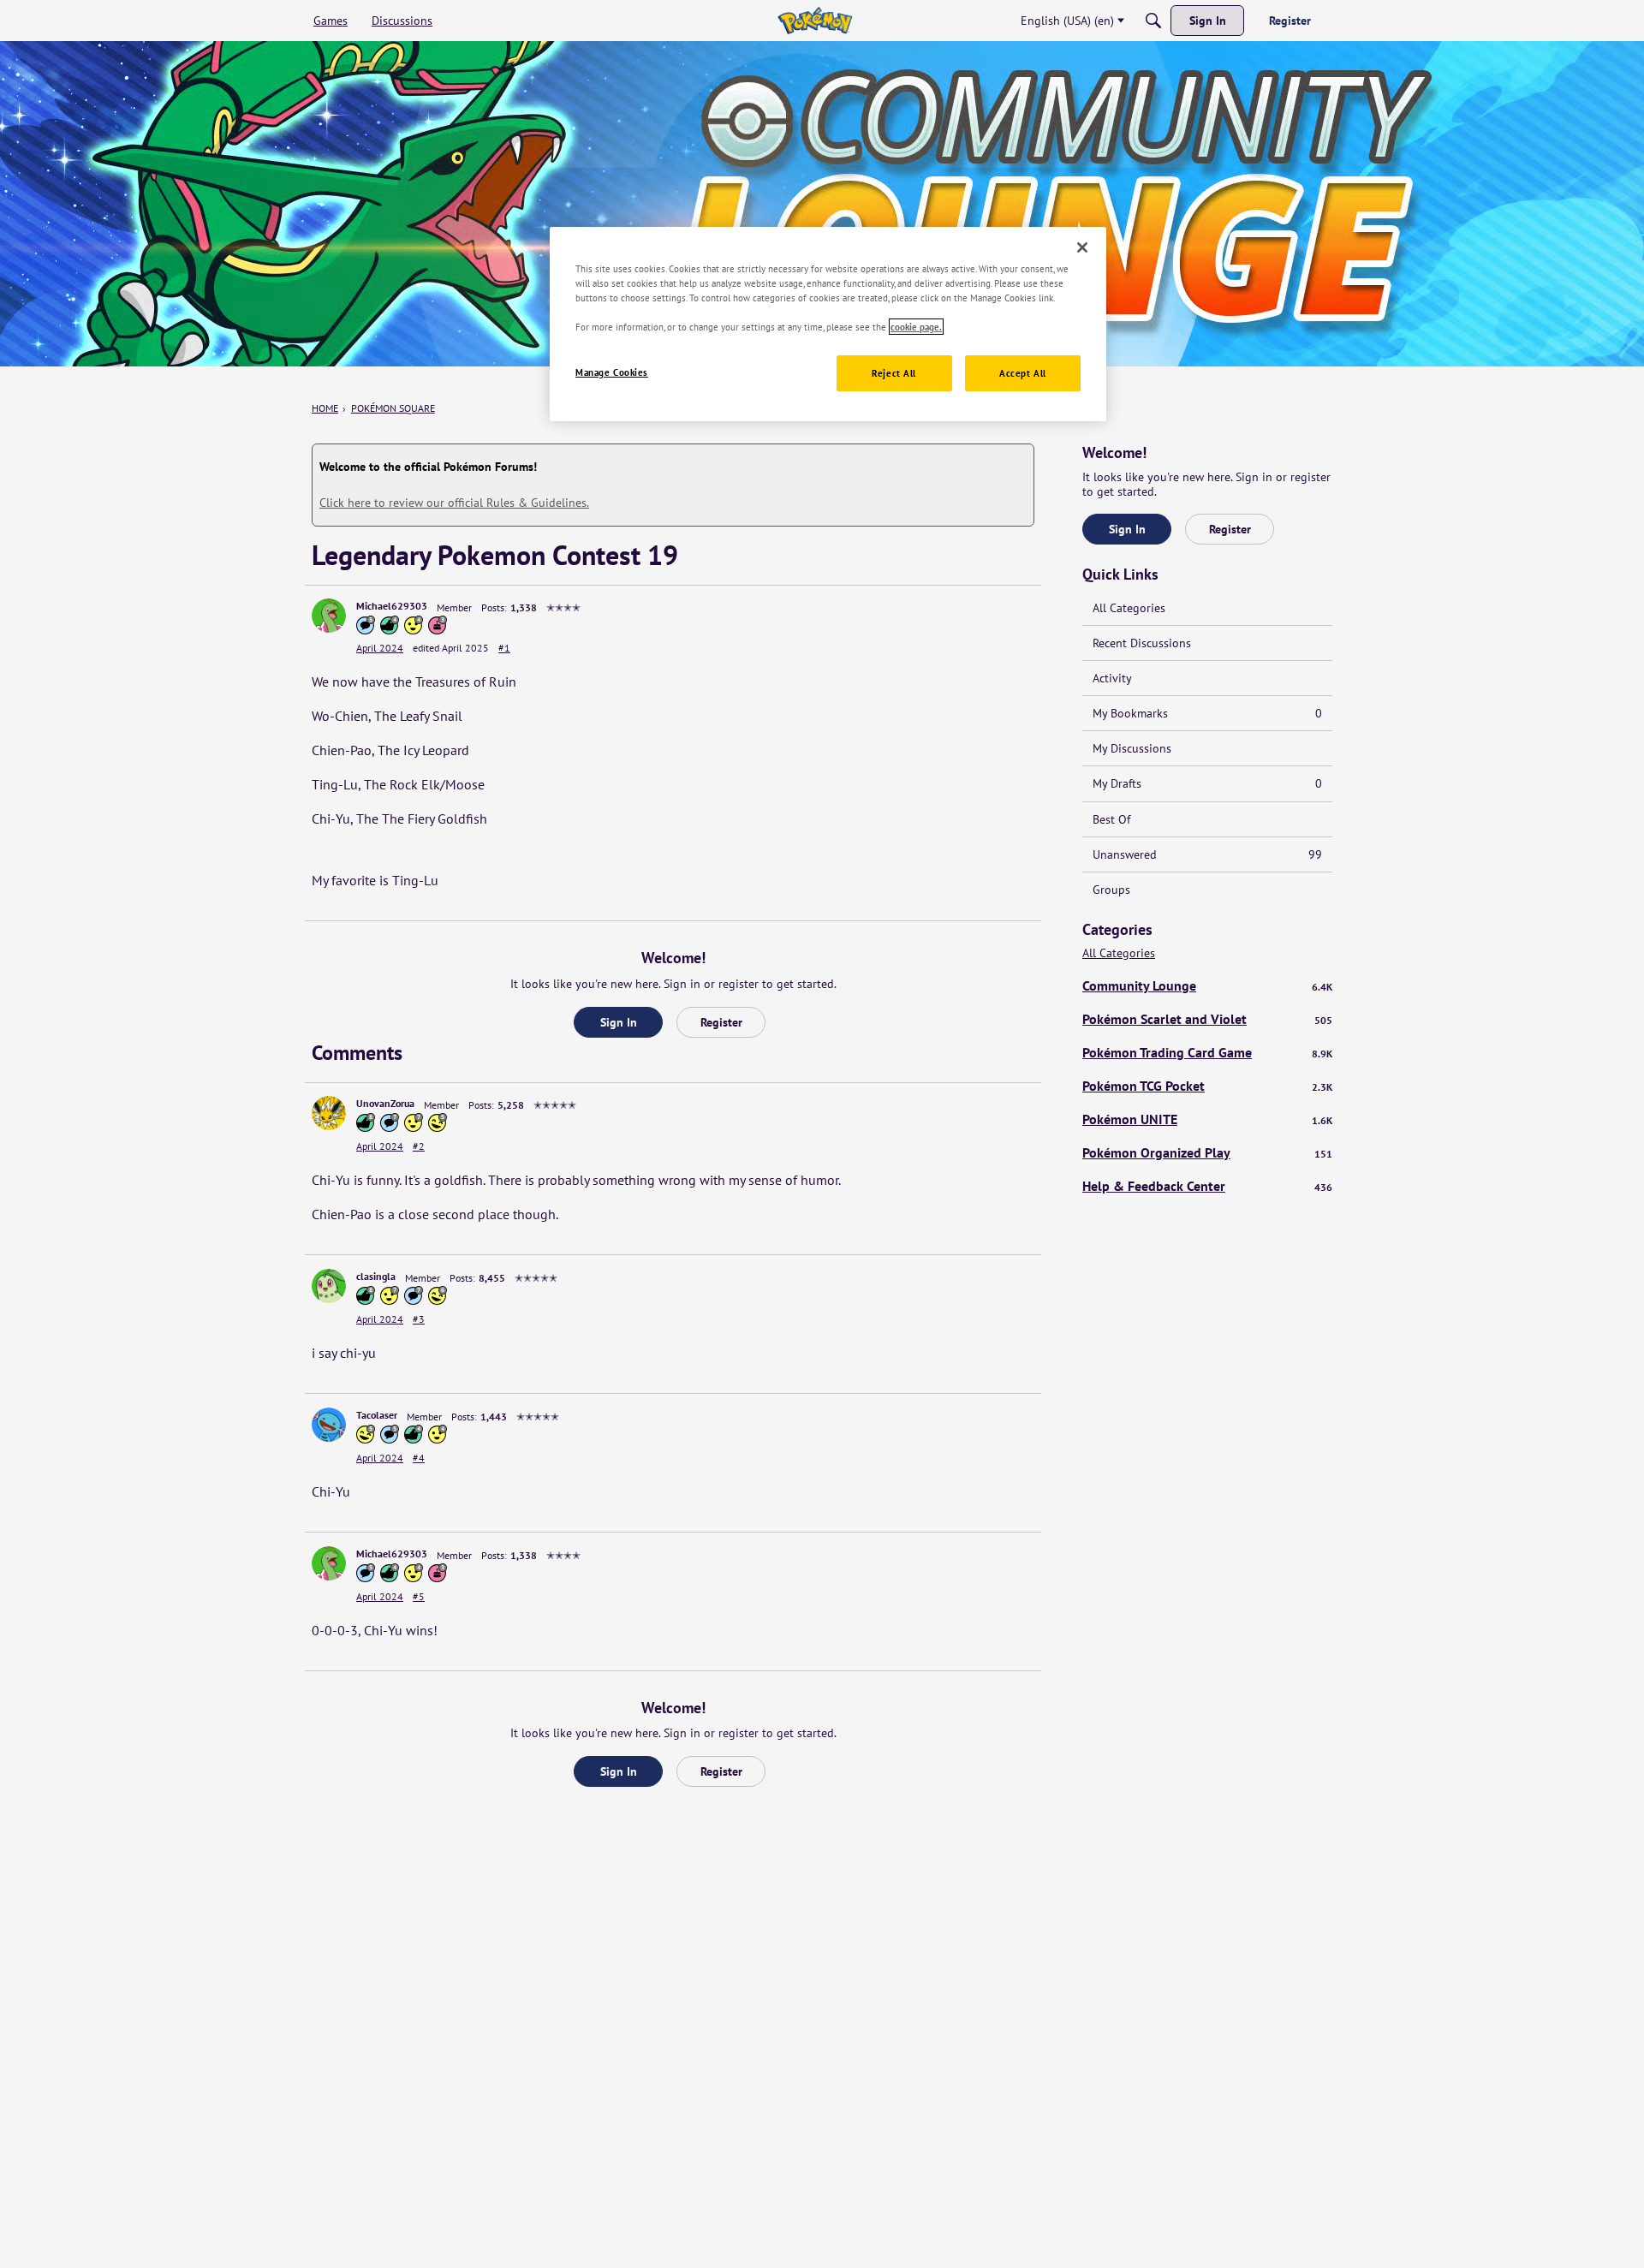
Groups (1111, 890)
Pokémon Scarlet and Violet (1207, 1019)
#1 (504, 648)
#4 (419, 1458)
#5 (419, 1596)
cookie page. (916, 327)
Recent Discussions (1142, 643)
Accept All (1023, 373)
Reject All (894, 373)
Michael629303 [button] (392, 606)
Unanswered (1207, 854)
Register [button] (721, 1022)
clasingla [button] (376, 1276)
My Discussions (1132, 748)
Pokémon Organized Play (1207, 1152)
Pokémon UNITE (1207, 1119)
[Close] (1082, 247)
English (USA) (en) (1067, 21)
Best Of (1111, 819)
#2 (419, 1146)
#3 (419, 1319)
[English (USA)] (815, 21)
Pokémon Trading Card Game (1207, 1052)
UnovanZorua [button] (385, 1103)
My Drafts (1207, 783)
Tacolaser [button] (377, 1415)
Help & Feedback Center (1207, 1186)
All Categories (1129, 608)
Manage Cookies (612, 372)
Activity (1112, 678)
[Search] (1153, 21)
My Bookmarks (1207, 713)
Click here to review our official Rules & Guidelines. (454, 503)
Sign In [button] (619, 1022)
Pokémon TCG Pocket (1207, 1086)
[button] (329, 616)
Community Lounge (1207, 985)
